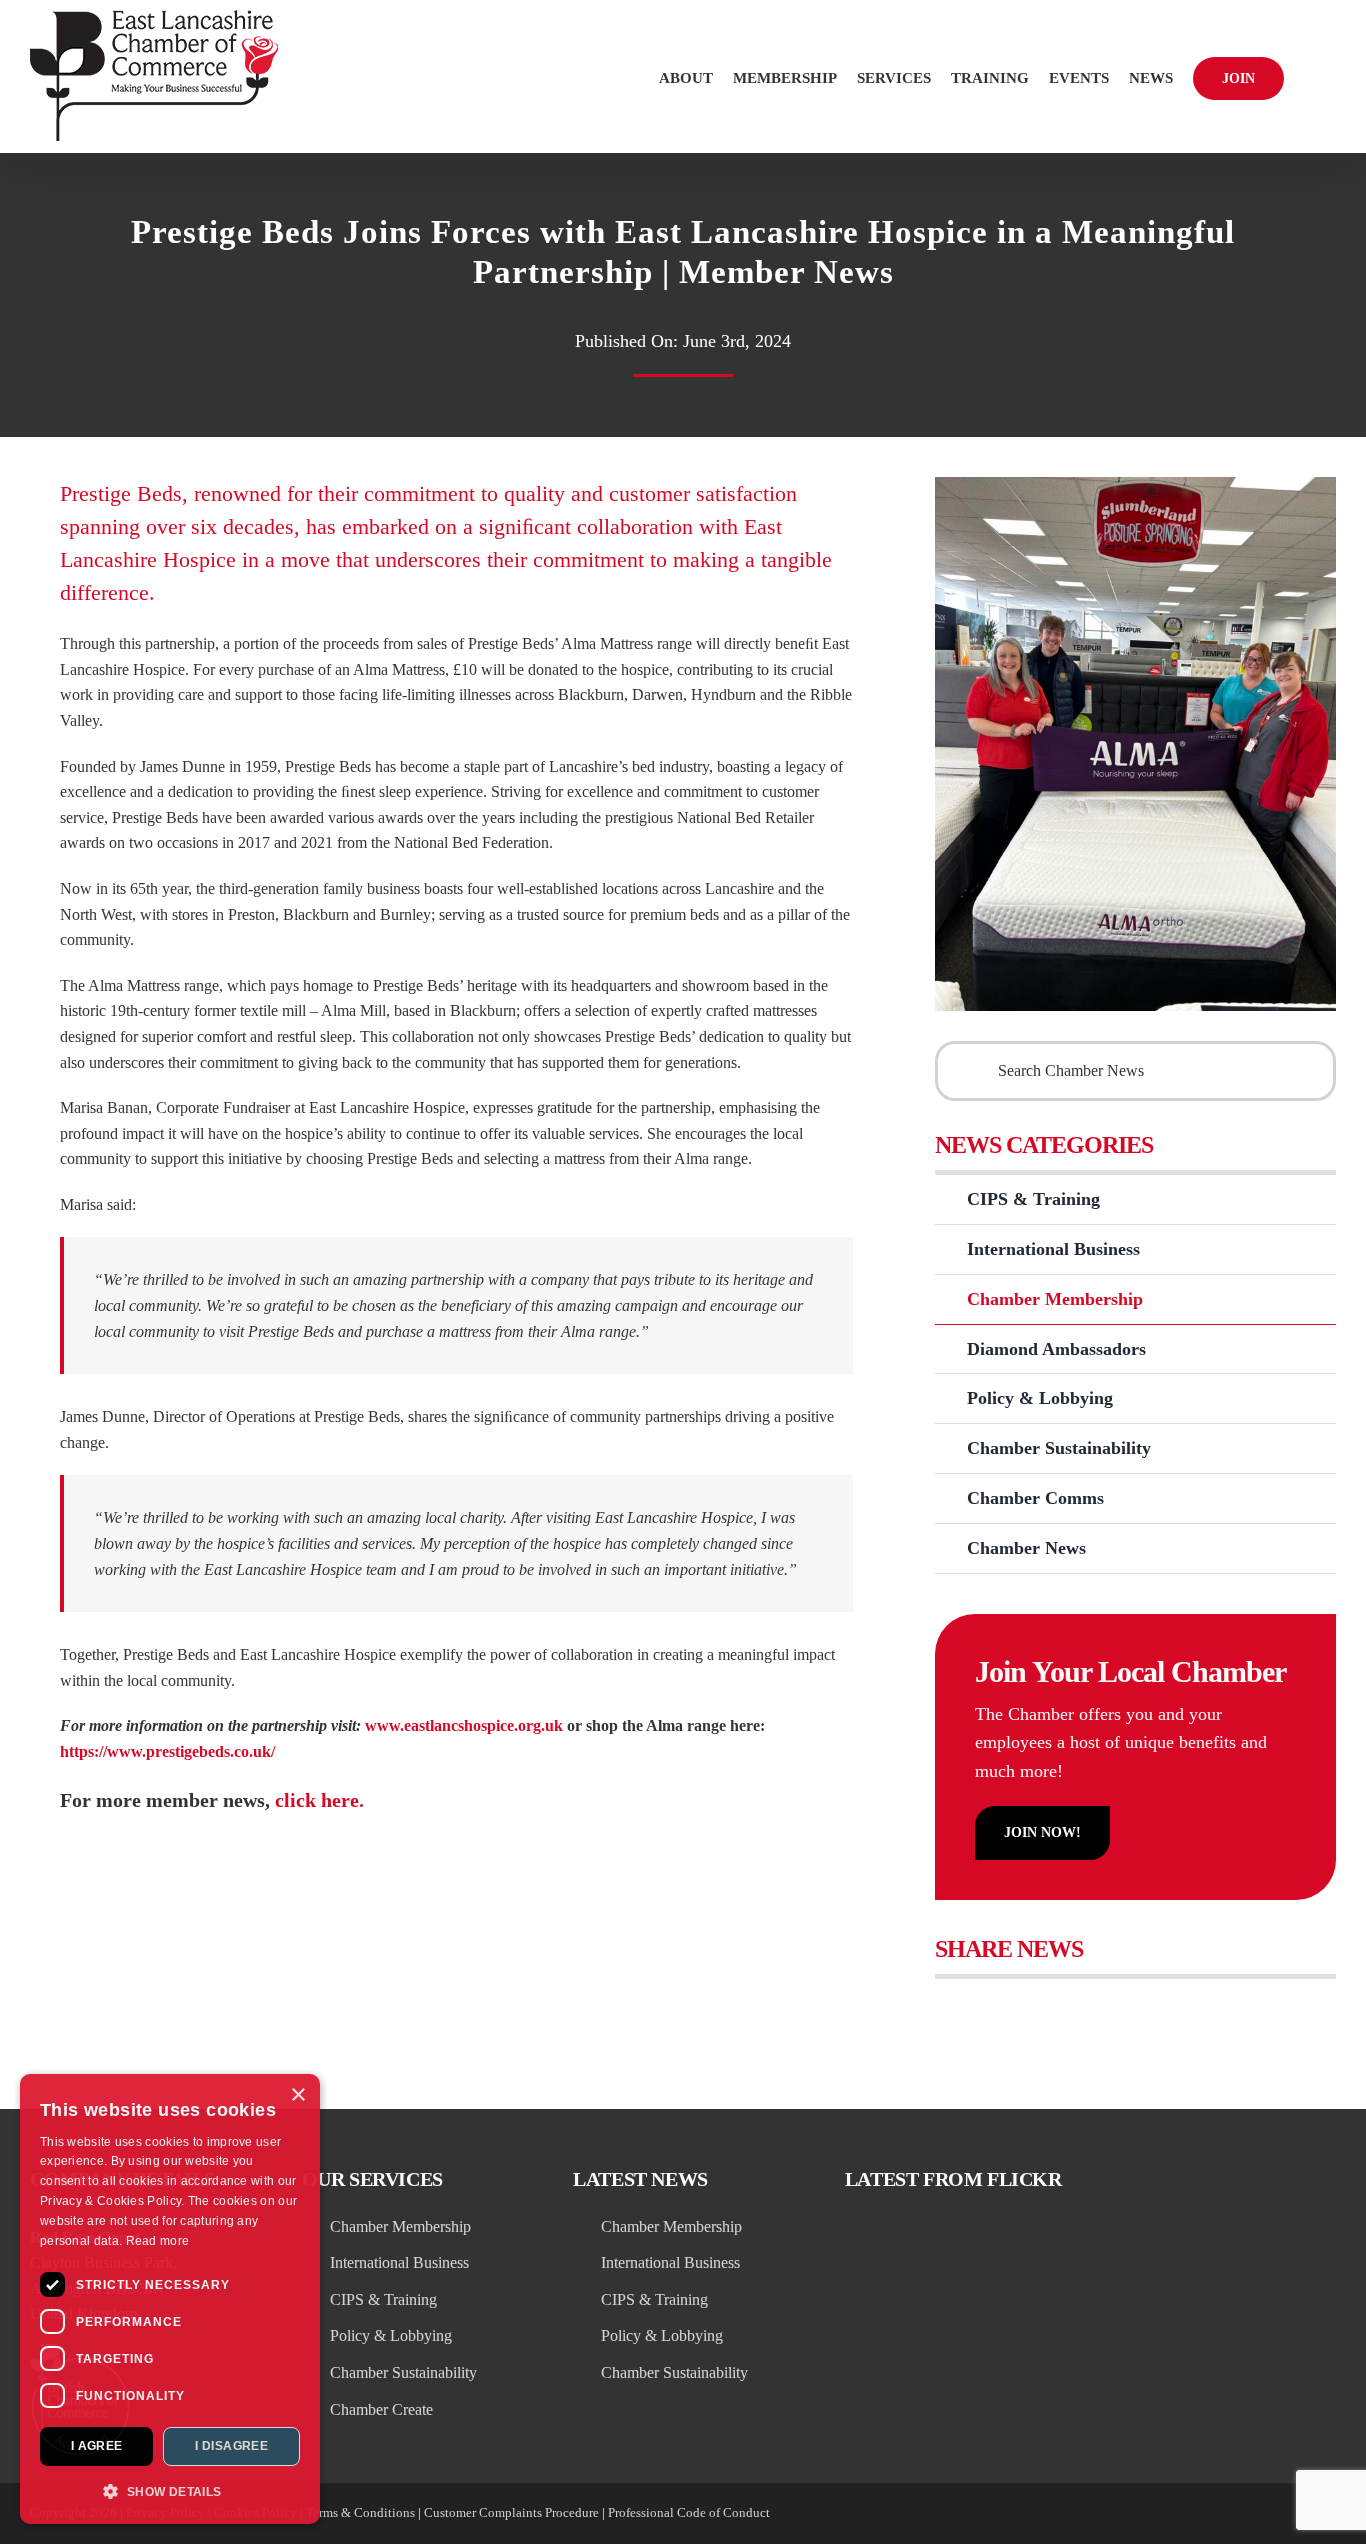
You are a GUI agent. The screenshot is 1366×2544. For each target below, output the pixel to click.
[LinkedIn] (1085, 2014)
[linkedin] (1148, 2514)
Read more (158, 2241)
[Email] (1171, 2014)
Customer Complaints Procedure (511, 2512)
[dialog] (170, 2299)
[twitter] (1112, 2514)
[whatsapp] (1292, 2514)
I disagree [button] (231, 2446)
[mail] (1328, 2514)
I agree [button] (97, 2446)
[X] (999, 2014)
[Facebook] (956, 2014)
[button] (1310, 76)
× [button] (297, 2095)
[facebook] (1184, 2514)
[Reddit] (1042, 2014)
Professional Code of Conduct (689, 2512)
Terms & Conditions (360, 2512)
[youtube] (1256, 2514)
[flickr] (1220, 2514)
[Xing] (1128, 2014)
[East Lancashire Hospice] (1135, 484)
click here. (319, 1800)
